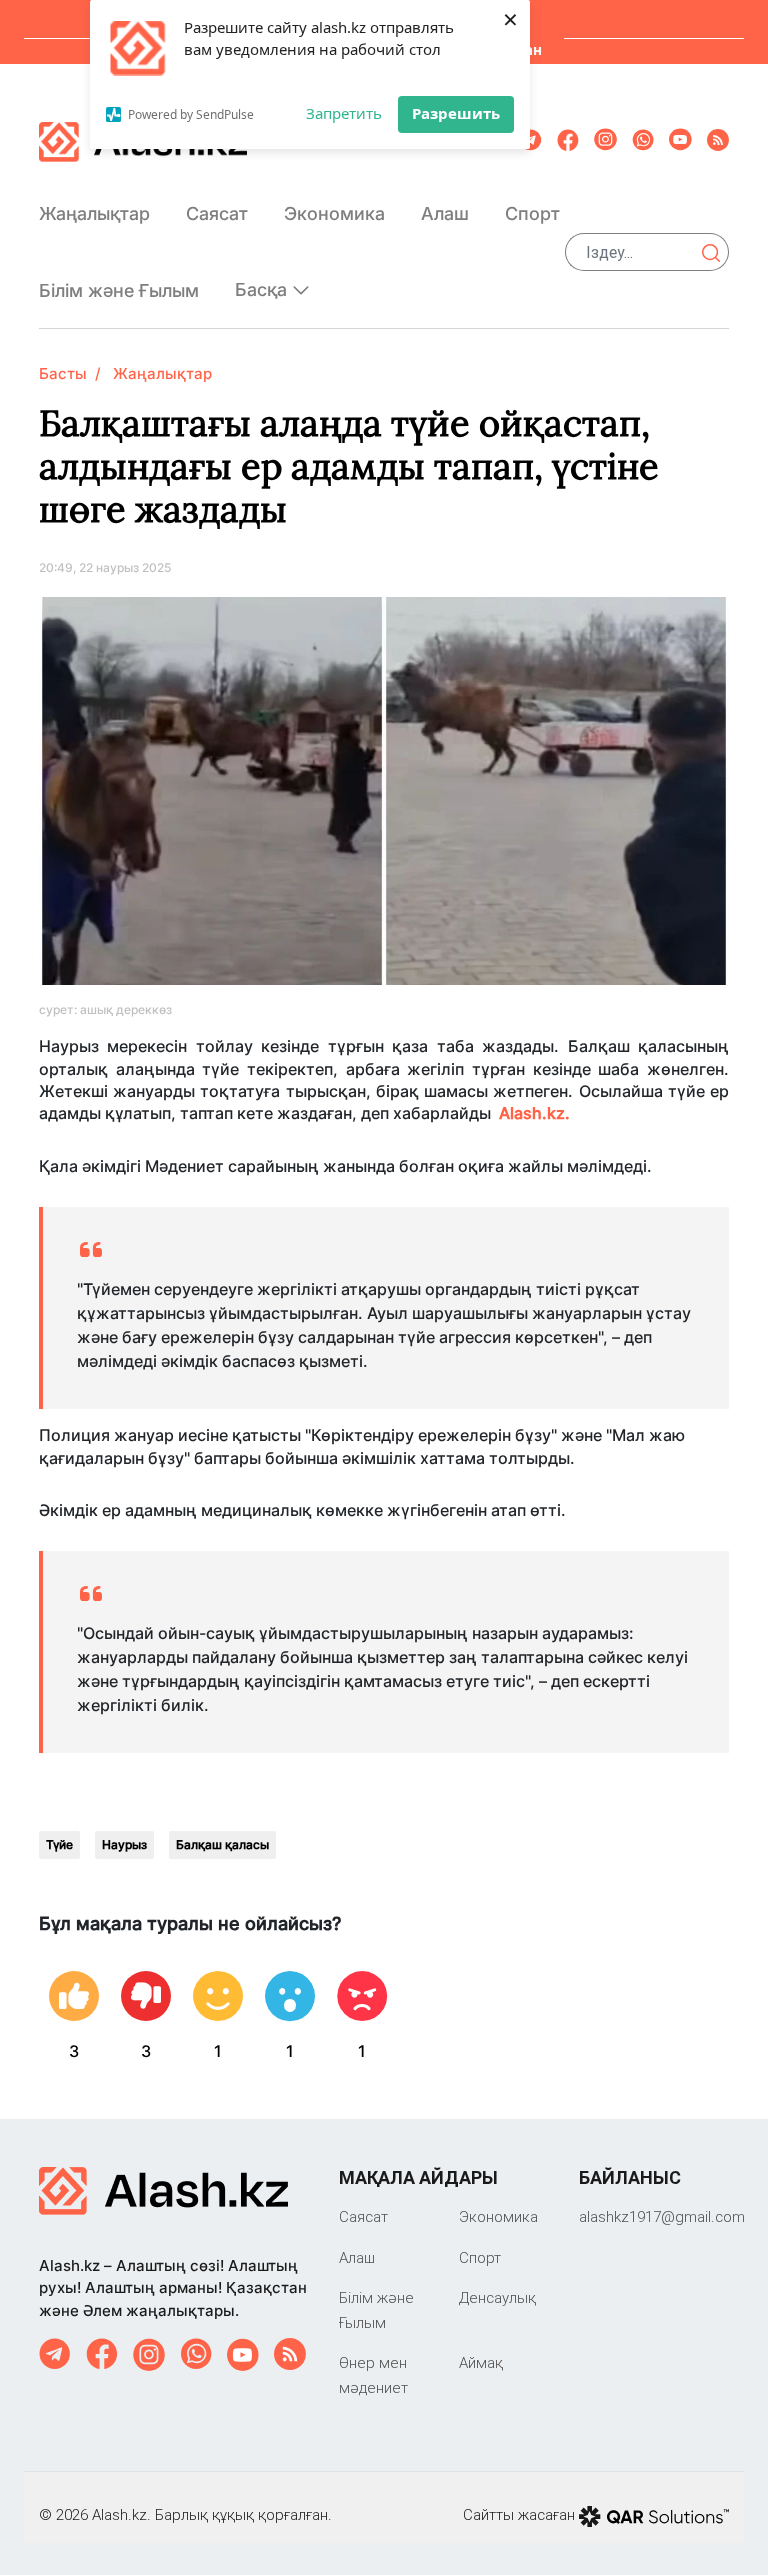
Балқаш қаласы (222, 1844)
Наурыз (124, 1844)
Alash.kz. (534, 1113)
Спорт (532, 213)
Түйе (59, 1844)
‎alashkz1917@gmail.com (662, 2216)
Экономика (334, 213)
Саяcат (217, 213)
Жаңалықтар (94, 213)
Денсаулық (497, 2297)
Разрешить (456, 113)
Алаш (445, 213)
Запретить (344, 113)
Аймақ (481, 2362)
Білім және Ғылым (119, 290)
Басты (63, 373)
